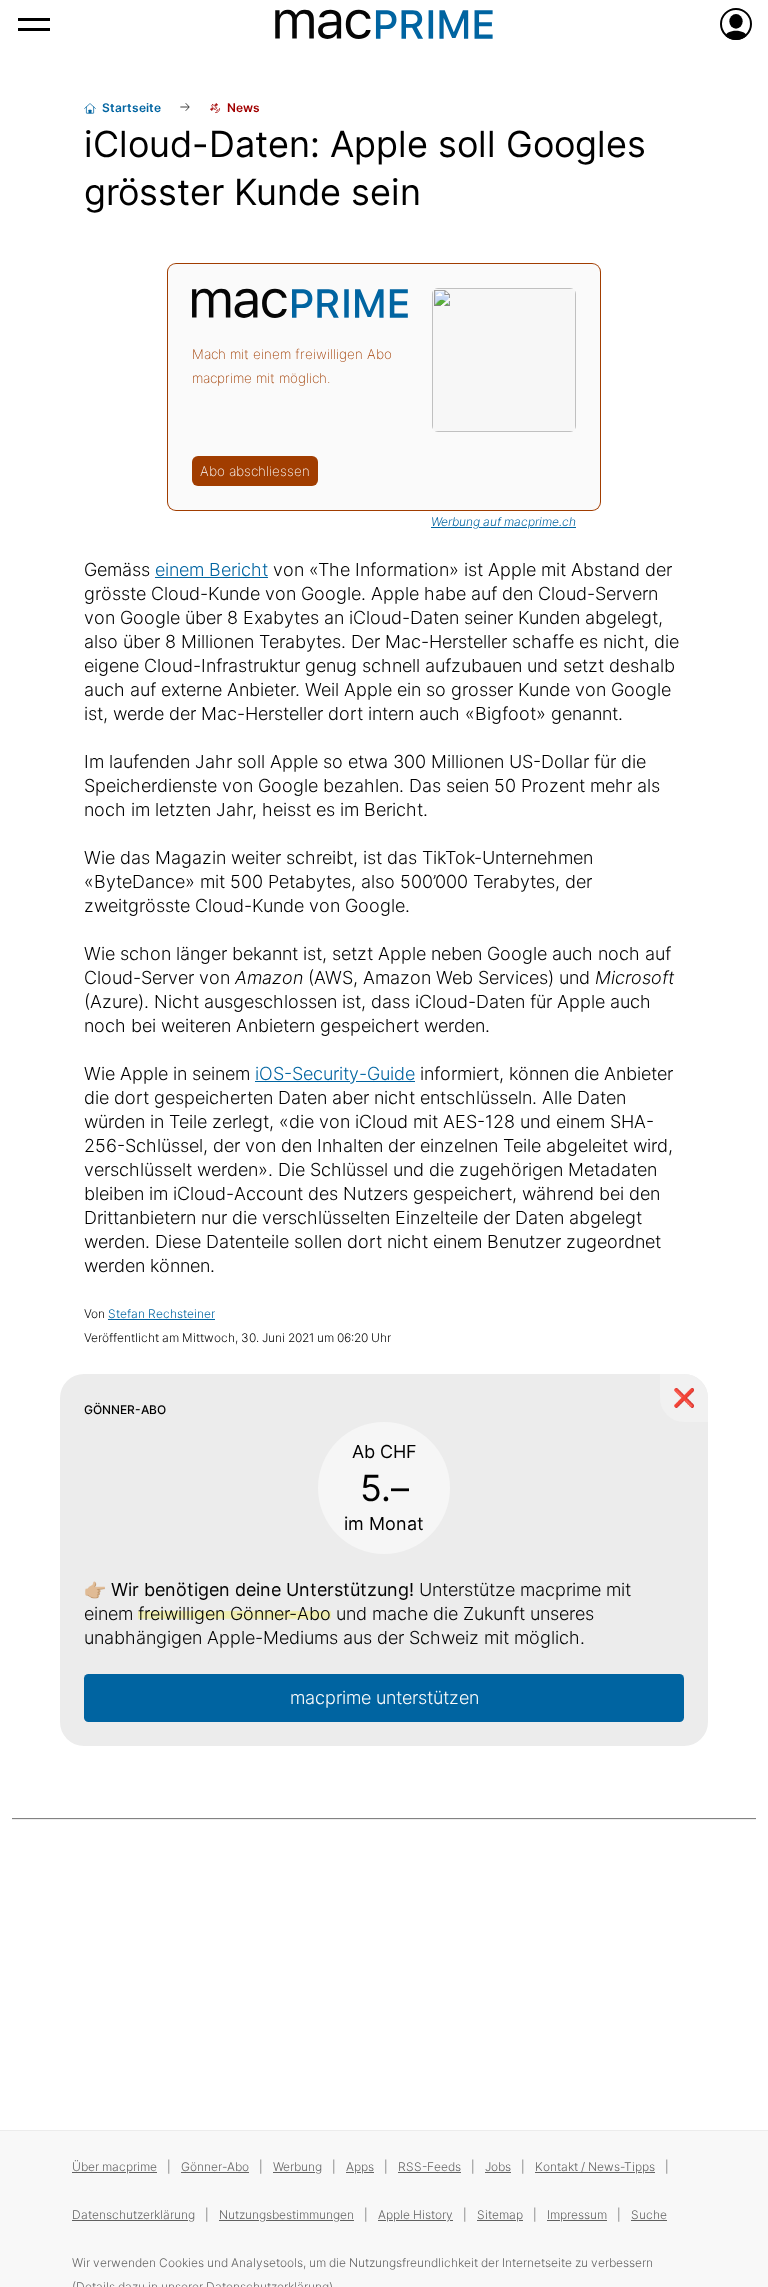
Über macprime (114, 2166)
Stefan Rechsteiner (161, 1313)
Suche (649, 2214)
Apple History (415, 2214)
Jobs (498, 2166)
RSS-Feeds (429, 2166)
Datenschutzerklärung (133, 2214)
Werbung (297, 2166)
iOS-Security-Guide (335, 1073)
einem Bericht (211, 569)
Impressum (577, 2214)
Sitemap (500, 2214)
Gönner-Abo (215, 2166)
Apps (360, 2166)
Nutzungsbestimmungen (286, 2214)
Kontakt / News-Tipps (595, 2166)
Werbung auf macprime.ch (503, 521)
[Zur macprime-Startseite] (384, 24)
